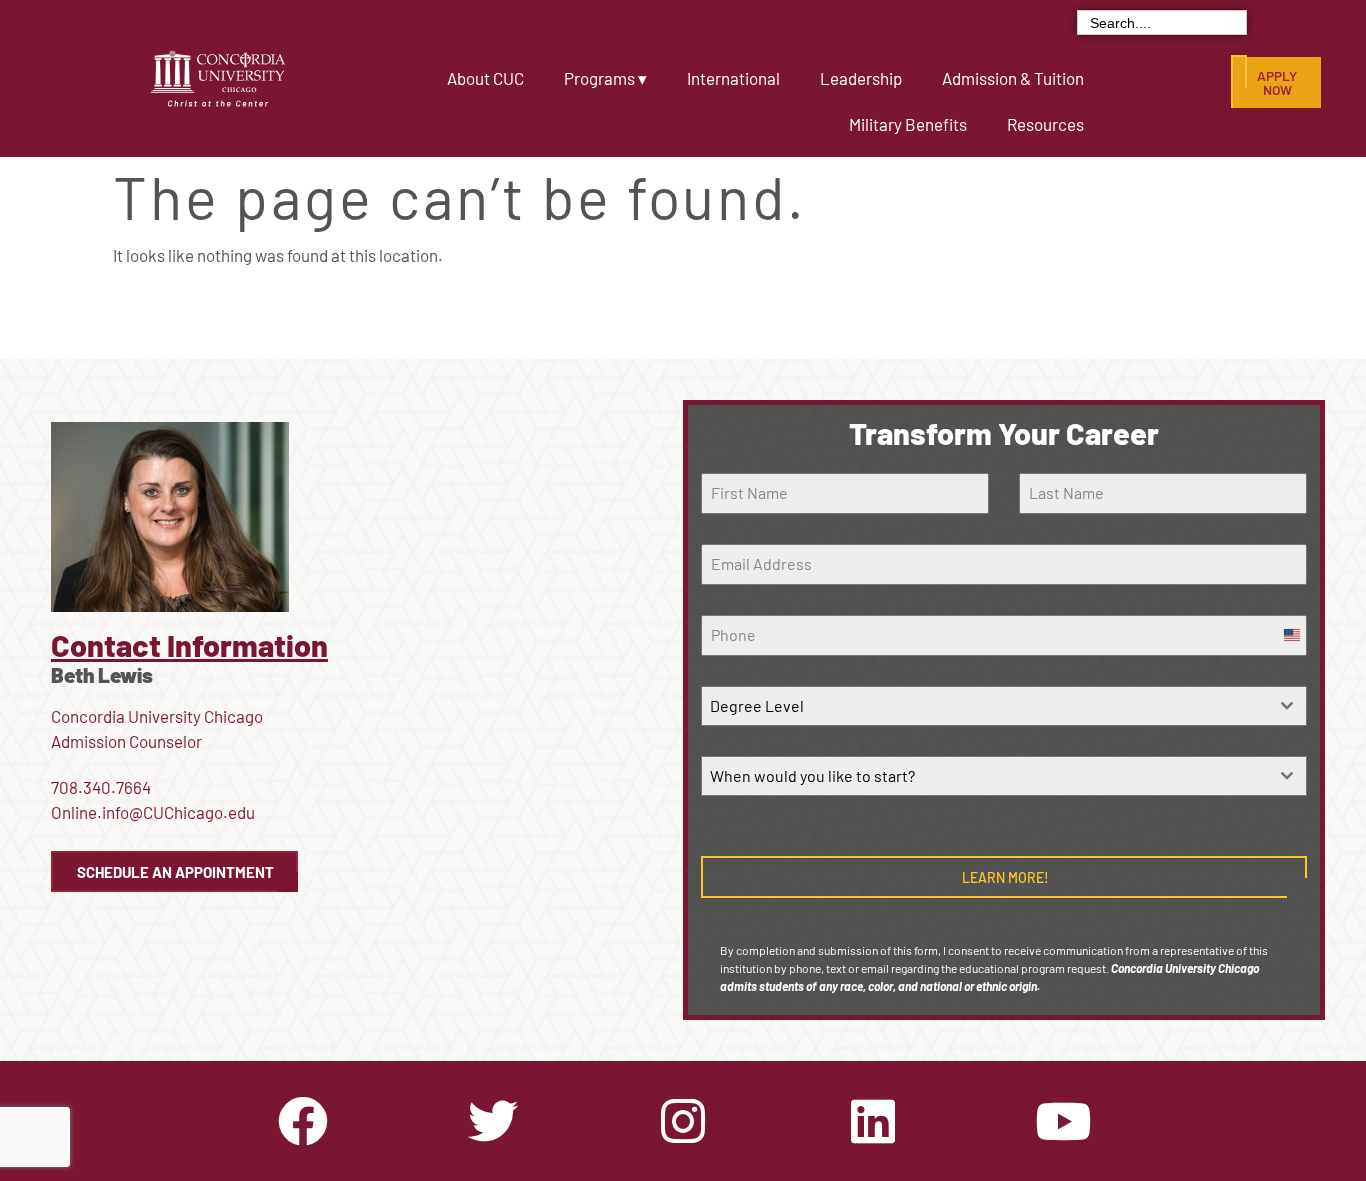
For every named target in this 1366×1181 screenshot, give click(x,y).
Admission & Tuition (1013, 78)
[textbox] (985, 706)
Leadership (861, 78)
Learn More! (1005, 877)
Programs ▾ (605, 78)
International (733, 78)
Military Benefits (908, 124)
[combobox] (1004, 706)
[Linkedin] (873, 1121)
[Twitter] (493, 1121)
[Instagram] (683, 1121)
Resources (1045, 124)
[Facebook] (303, 1121)
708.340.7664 (101, 787)
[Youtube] (1063, 1121)
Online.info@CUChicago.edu (153, 812)
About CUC (485, 78)
